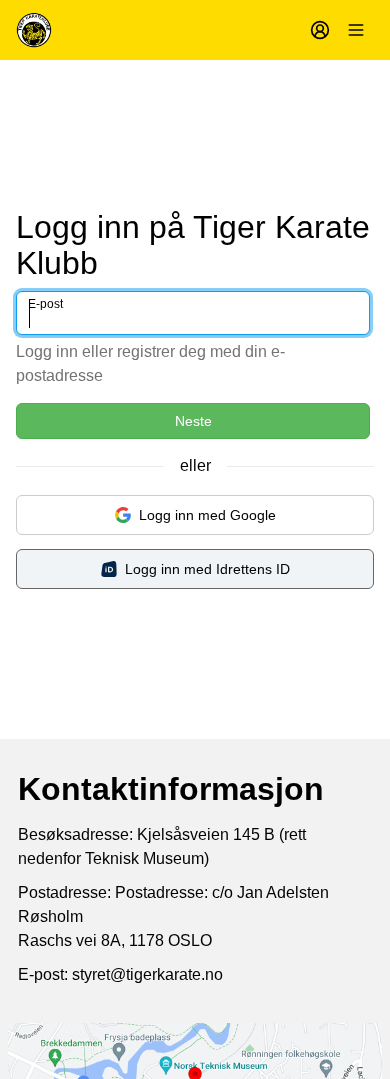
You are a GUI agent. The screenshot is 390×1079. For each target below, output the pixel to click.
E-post (45, 304)
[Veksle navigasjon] (356, 30)
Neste (193, 421)
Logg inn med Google (207, 515)
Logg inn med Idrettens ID (207, 569)
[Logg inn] (320, 30)
